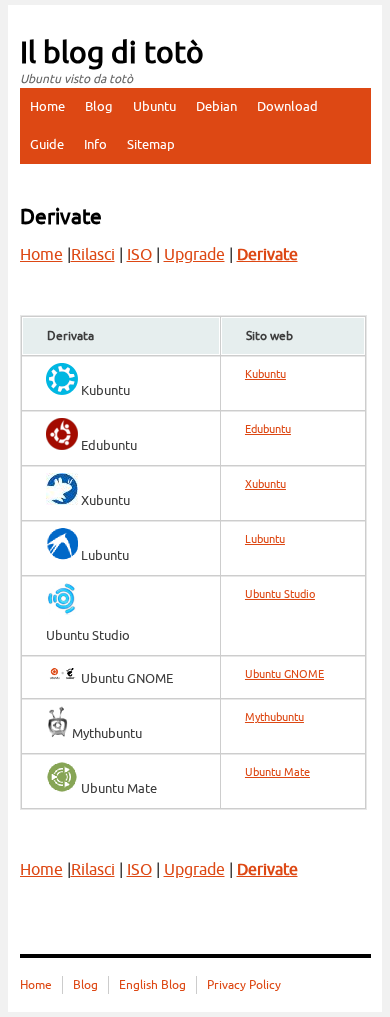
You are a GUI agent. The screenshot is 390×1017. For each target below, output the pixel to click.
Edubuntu (268, 429)
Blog (99, 106)
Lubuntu (265, 539)
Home (47, 106)
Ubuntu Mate (277, 772)
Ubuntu (154, 106)
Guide (47, 144)
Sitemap (151, 144)
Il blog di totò (112, 53)
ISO (139, 255)
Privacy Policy (244, 985)
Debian (216, 106)
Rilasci (93, 255)
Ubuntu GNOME (284, 674)
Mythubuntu (274, 717)
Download (287, 106)
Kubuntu (265, 374)
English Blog (152, 985)
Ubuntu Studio (280, 594)
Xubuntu (265, 484)
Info (95, 144)
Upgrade (194, 255)
